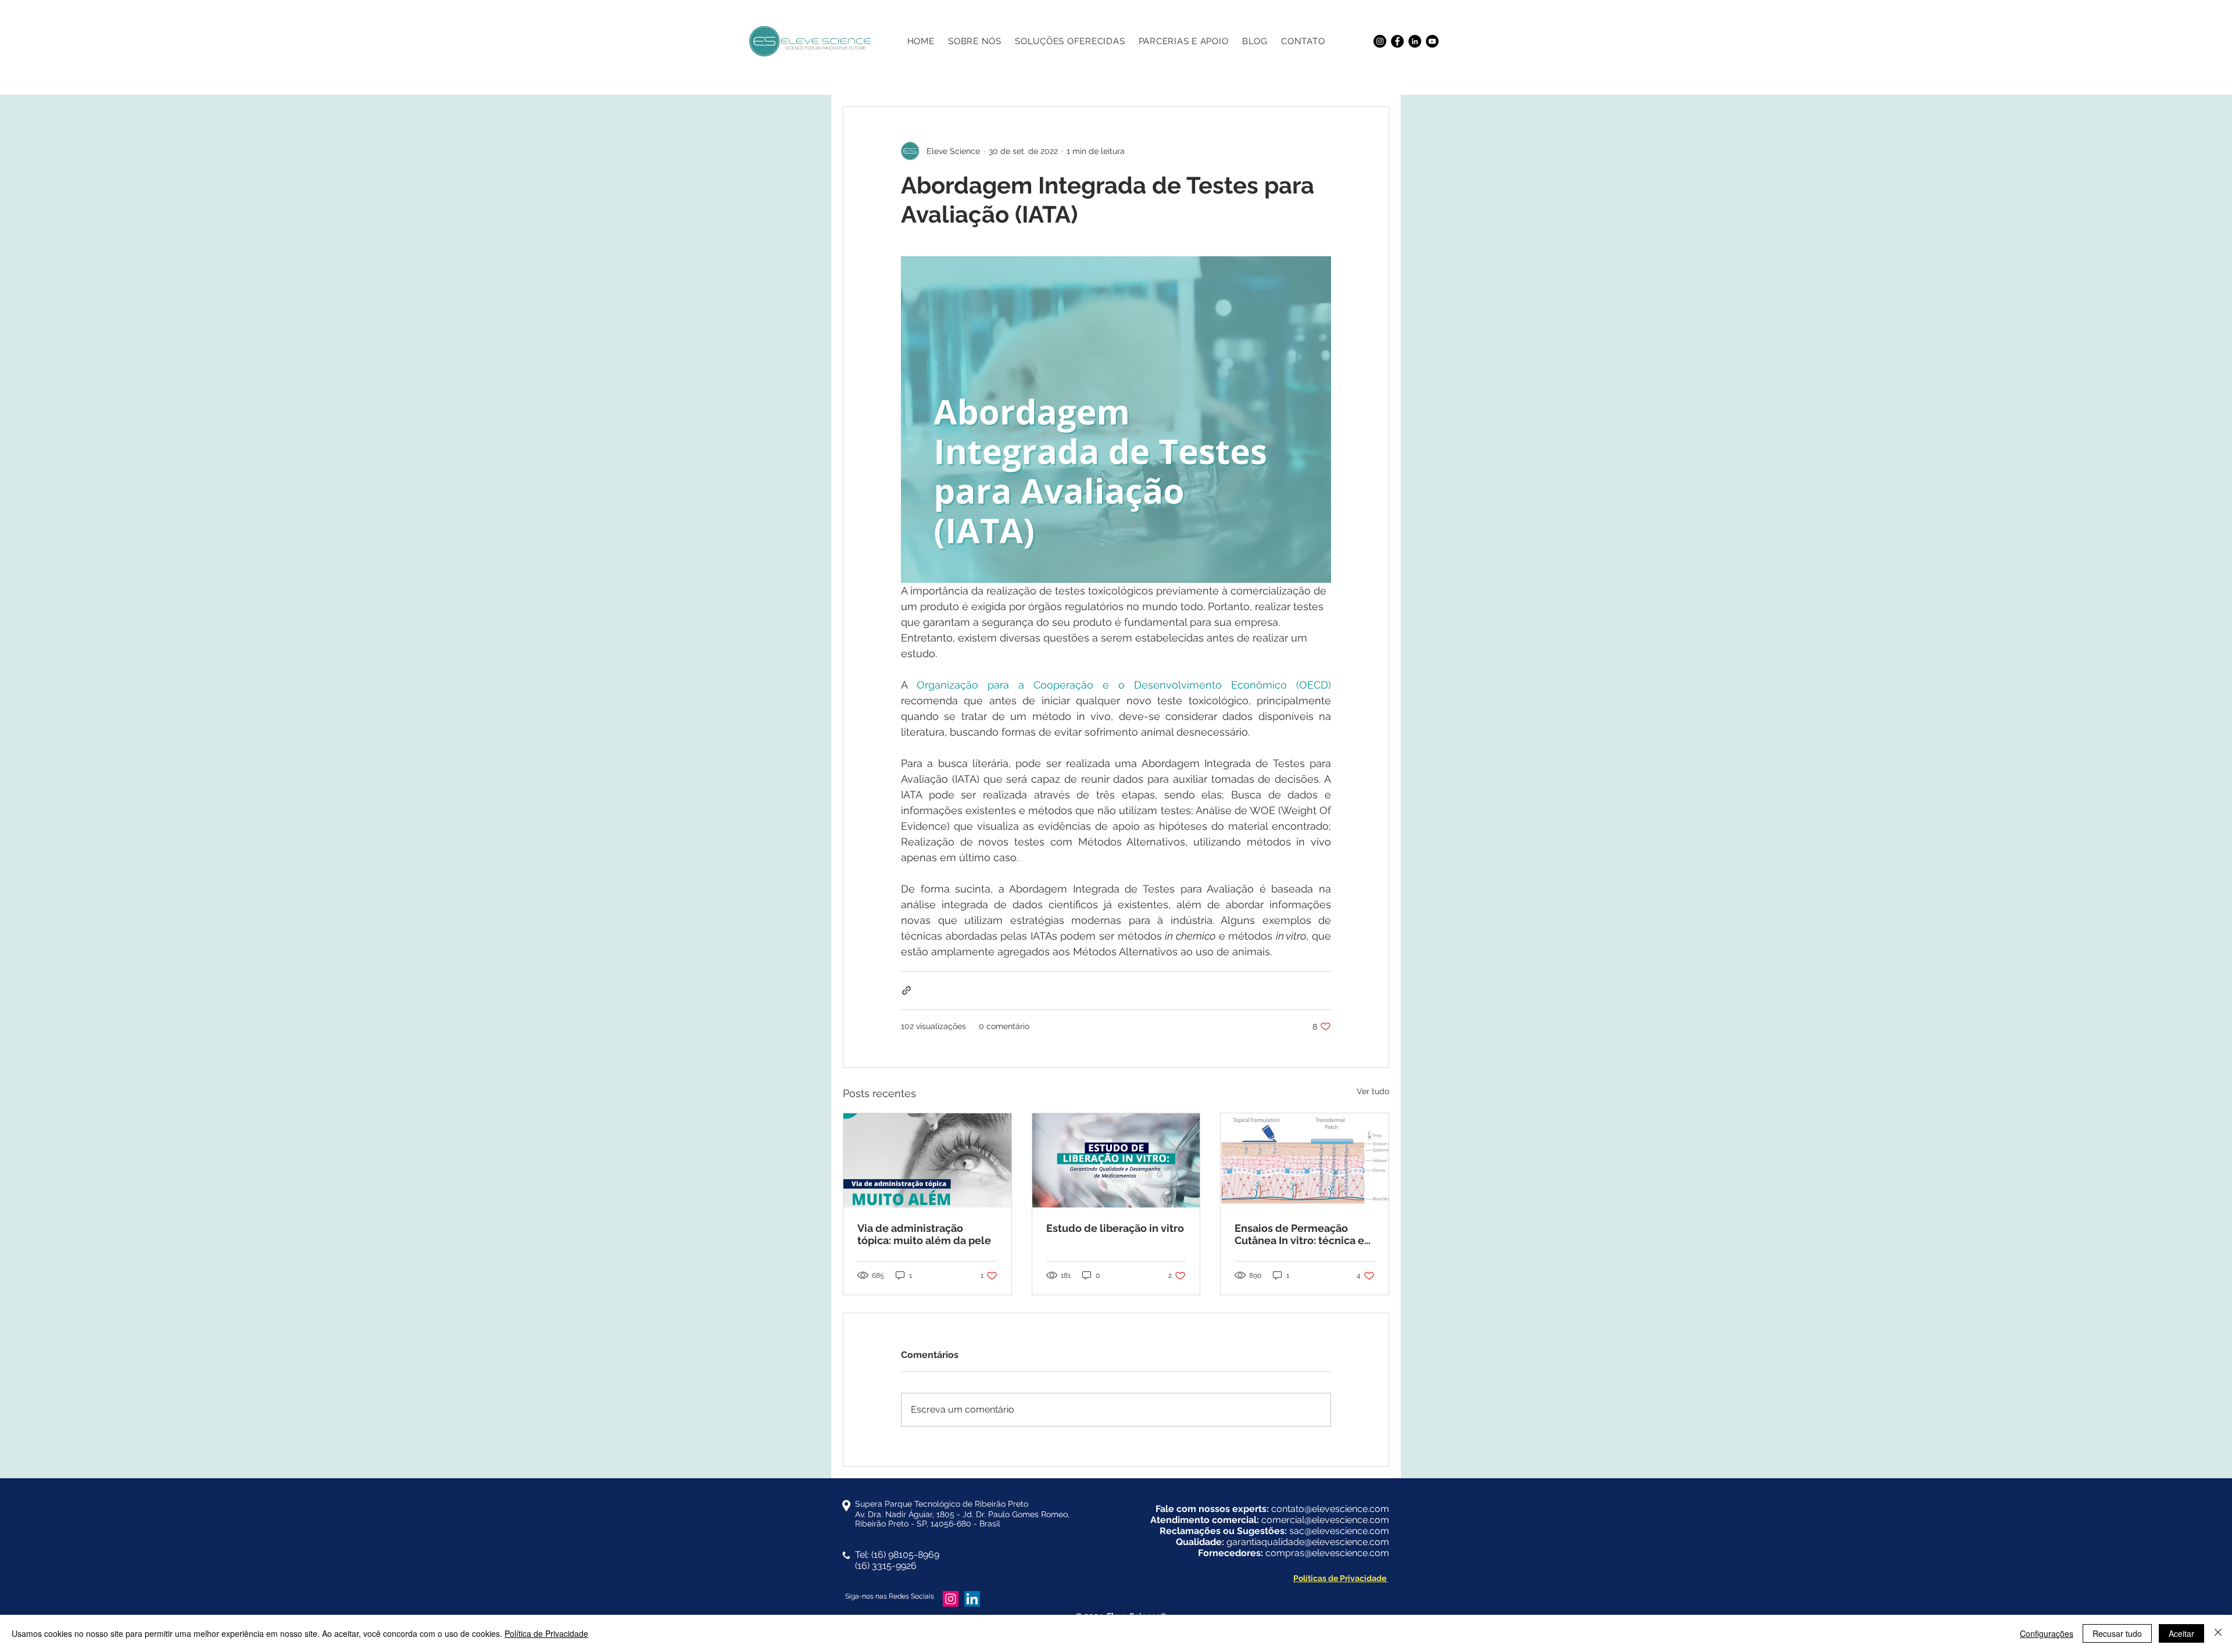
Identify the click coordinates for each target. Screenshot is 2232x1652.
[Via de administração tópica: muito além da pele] (927, 1160)
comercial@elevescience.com (1325, 1520)
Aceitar (2181, 1633)
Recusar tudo (2117, 1633)
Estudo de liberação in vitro (1115, 1228)
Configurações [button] (2047, 1633)
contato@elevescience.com (1330, 1509)
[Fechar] (2218, 1633)
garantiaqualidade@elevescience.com (1308, 1542)
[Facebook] (1397, 41)
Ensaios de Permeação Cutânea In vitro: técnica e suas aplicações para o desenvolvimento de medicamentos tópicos (1299, 1234)
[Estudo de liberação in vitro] (1116, 1160)
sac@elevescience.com (1339, 1531)
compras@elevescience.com (1327, 1553)
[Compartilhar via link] (906, 990)
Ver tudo (1373, 1091)
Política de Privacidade (546, 1633)
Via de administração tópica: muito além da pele (925, 1234)
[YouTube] (1432, 41)
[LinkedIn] (1415, 41)
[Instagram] (1380, 41)
